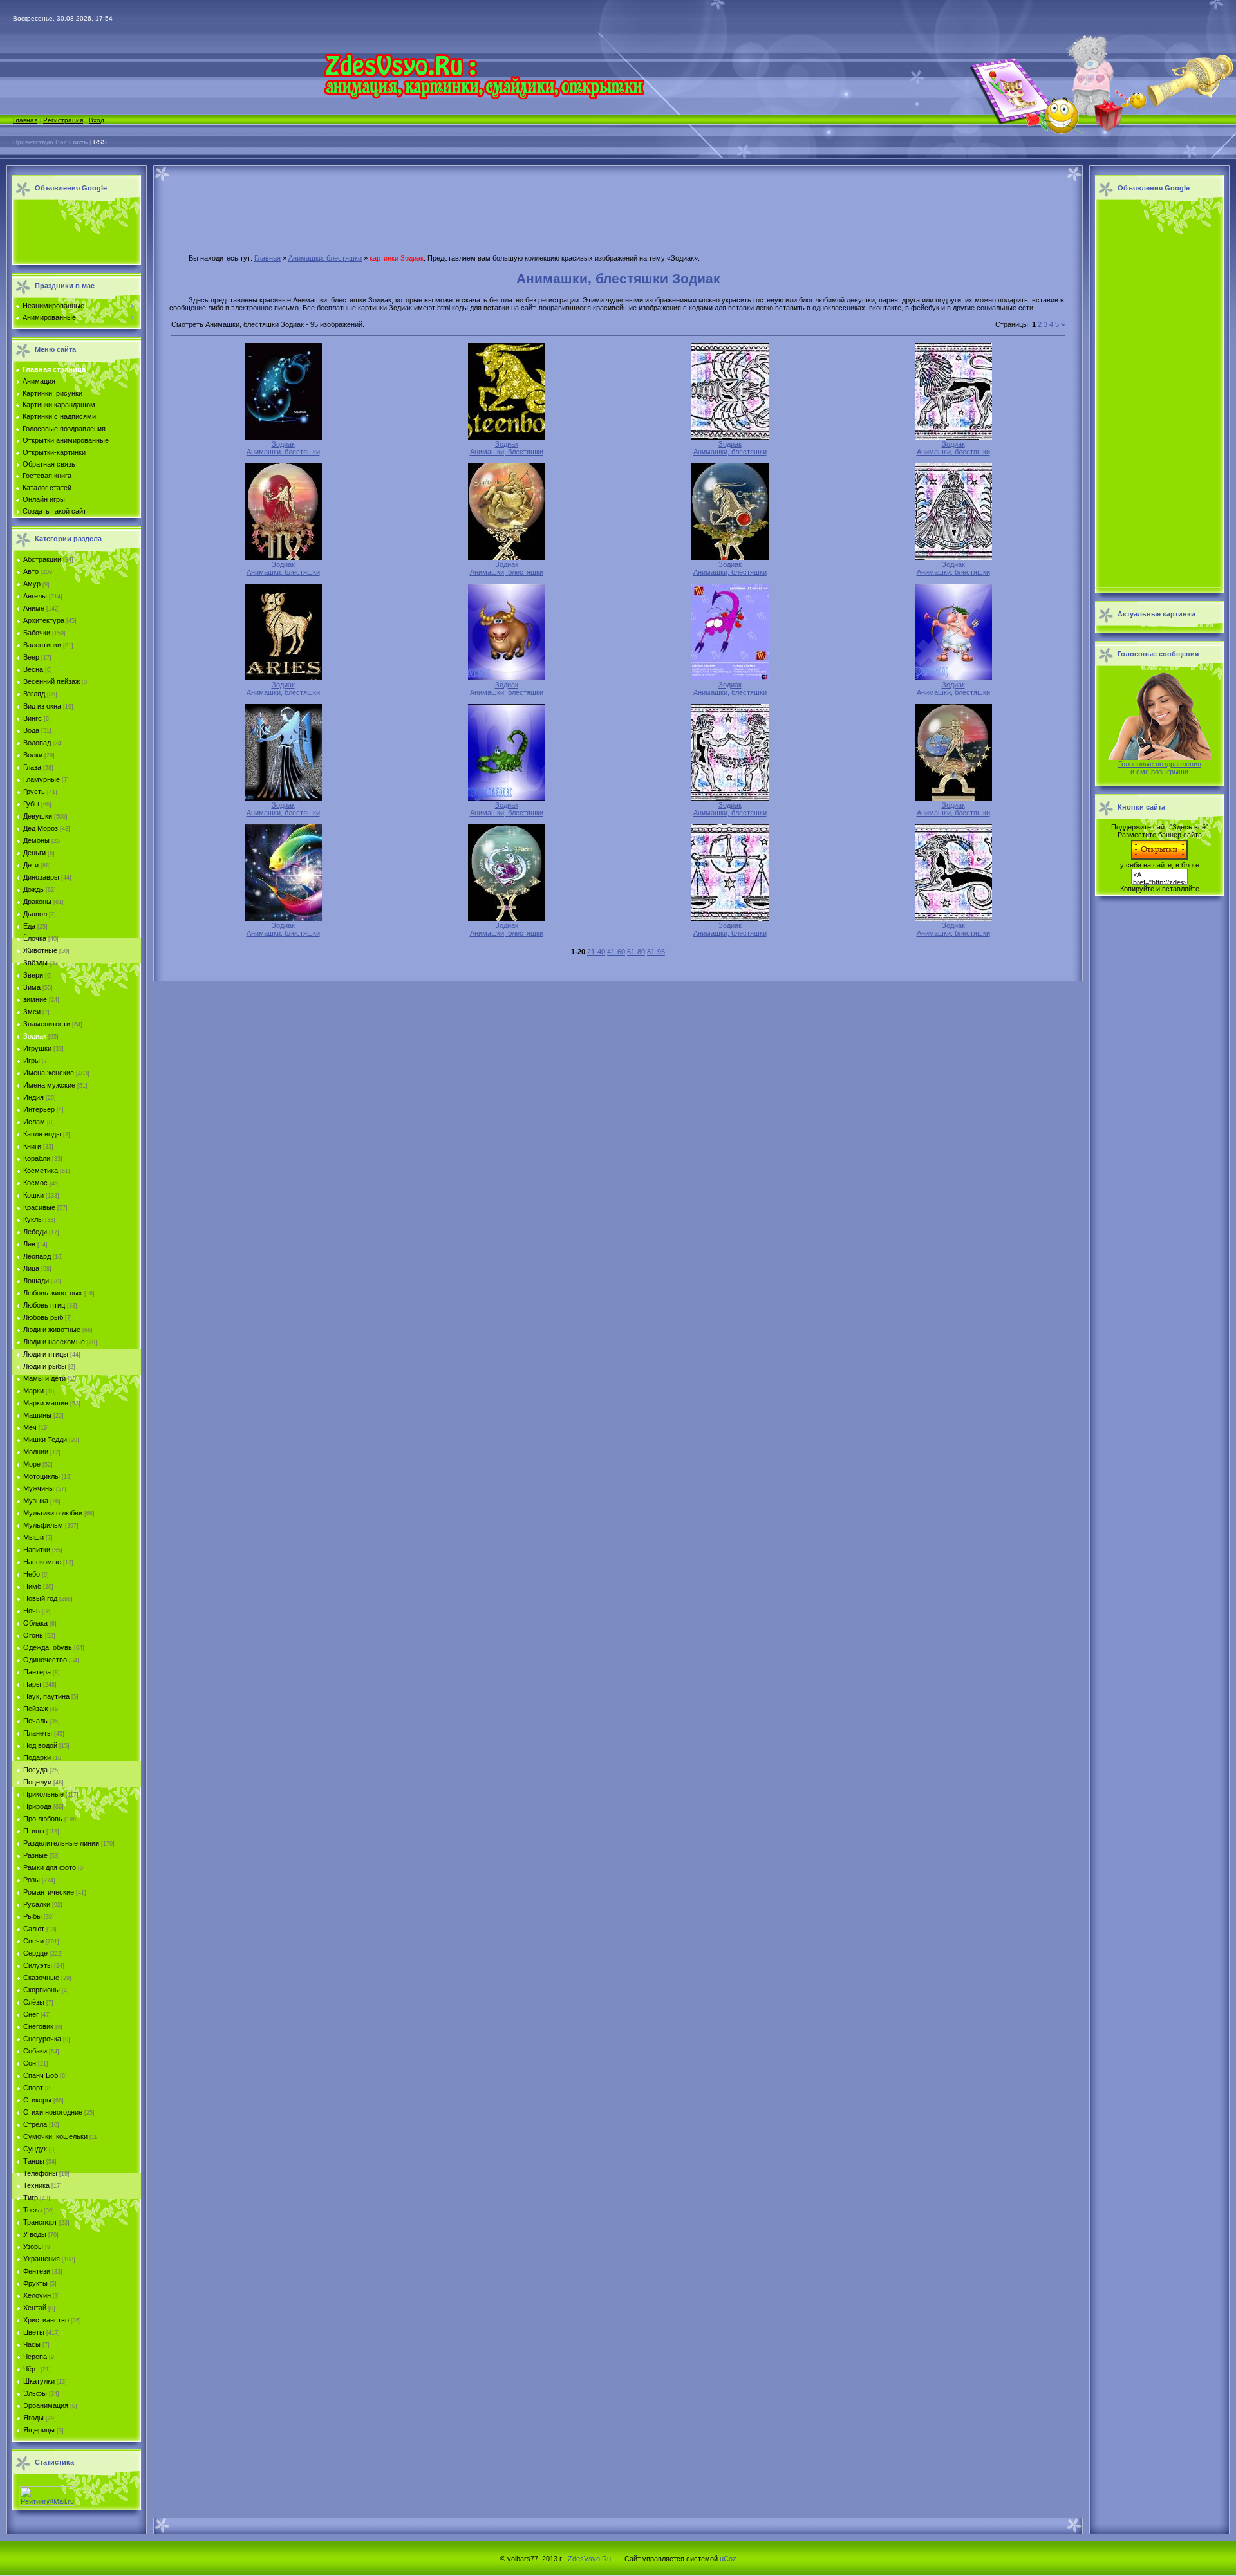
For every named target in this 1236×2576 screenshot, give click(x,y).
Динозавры (41, 877)
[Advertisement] (73, 233)
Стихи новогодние (53, 2112)
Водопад (37, 743)
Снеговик (38, 2026)
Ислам (34, 1122)
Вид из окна (42, 706)
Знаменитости (47, 1024)
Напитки (37, 1550)
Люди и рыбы (45, 1366)
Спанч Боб (41, 2075)
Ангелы (35, 596)
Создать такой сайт (54, 511)
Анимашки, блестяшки (325, 258)
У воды (35, 2234)
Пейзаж (35, 1709)
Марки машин (46, 1403)
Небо (32, 1574)
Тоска (33, 2210)
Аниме (34, 608)
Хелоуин (37, 2295)
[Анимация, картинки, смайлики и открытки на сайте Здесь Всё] (483, 97)
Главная (25, 120)
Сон (30, 2063)
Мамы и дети (44, 1378)
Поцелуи (37, 1782)
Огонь (33, 1635)
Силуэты (38, 1965)
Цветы (34, 2332)
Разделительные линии (61, 1843)
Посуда (35, 1770)
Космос (35, 1183)
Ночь (32, 1611)
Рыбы (33, 1916)
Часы (32, 2344)
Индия (33, 1097)
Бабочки (37, 633)
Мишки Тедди (45, 1440)
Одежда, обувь (48, 1647)
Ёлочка (35, 938)
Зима (32, 987)
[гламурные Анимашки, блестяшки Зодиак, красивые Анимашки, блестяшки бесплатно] (283, 437)
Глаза (32, 767)
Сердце (35, 1953)
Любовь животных (53, 1293)
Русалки (37, 1904)
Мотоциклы (42, 1476)
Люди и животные (52, 1330)
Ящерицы (39, 2430)
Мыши (33, 1537)
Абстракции (42, 559)
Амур (32, 584)
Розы (32, 1880)
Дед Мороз (41, 828)
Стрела (35, 2124)
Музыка (36, 1501)
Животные (40, 950)
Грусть (34, 792)
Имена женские (49, 1073)
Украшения (42, 2259)
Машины (37, 1415)
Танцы (34, 2161)
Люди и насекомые (54, 1342)
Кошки (33, 1195)
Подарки (37, 1757)
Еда (29, 926)
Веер (31, 657)
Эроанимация (46, 2405)
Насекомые (42, 1562)
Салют (34, 1929)
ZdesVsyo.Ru (589, 2559)
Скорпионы (42, 1990)
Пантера (37, 1672)
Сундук (35, 2149)
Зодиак (35, 1036)
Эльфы (35, 2393)
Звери (33, 975)
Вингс (33, 718)
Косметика (41, 1171)
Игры (32, 1061)
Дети (31, 865)
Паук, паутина (46, 1696)
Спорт (33, 2088)
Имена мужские (49, 1085)
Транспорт (40, 2222)
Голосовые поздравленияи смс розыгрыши (1160, 768)
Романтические (49, 1892)
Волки (33, 755)
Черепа (35, 2357)
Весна (33, 669)
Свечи (33, 1941)
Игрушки (37, 1048)
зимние (35, 999)
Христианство (46, 2320)
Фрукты (35, 2283)
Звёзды (35, 963)
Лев (29, 1244)
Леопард (37, 1256)
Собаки (35, 2051)
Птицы (34, 1831)
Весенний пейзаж (51, 681)
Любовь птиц (44, 1305)
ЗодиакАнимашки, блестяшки (283, 448)
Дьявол (35, 914)
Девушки (38, 816)
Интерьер (39, 1109)
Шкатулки (39, 2381)
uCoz (728, 2559)
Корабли (37, 1158)
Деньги (34, 853)
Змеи (32, 1012)
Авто (31, 571)
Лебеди (35, 1232)
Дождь (33, 889)
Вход (97, 120)
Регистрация (63, 120)
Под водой (40, 1745)
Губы (31, 804)
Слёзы (34, 2002)
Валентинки (42, 645)
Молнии (36, 1452)
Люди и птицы (46, 1354)
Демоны (36, 840)
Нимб (32, 1586)
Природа (37, 1806)
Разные (35, 1855)
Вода (31, 730)
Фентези (37, 2271)
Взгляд (34, 694)
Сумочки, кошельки (55, 2136)
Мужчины (39, 1488)
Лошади (36, 1281)
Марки (33, 1391)
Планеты (38, 1733)
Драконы (37, 902)
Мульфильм (43, 1525)
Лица (31, 1268)
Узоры (33, 2247)
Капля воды (42, 1134)
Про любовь (43, 1819)
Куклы (33, 1219)
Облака (35, 1623)
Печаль (35, 1721)
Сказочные (41, 1978)
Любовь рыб (43, 1317)
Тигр (31, 2198)
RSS (100, 142)
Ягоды (33, 2418)
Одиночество (45, 1660)
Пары (32, 1684)
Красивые (39, 1207)
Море (32, 1464)
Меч (30, 1427)
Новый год (40, 1598)
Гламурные (42, 779)
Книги (32, 1146)
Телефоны (40, 2173)
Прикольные (43, 1794)
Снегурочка (42, 2039)
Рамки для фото (50, 1867)
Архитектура (44, 620)
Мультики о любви (53, 1513)
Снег (31, 2014)
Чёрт (31, 2369)
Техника (36, 2185)
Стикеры (37, 2100)
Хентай (35, 2308)
